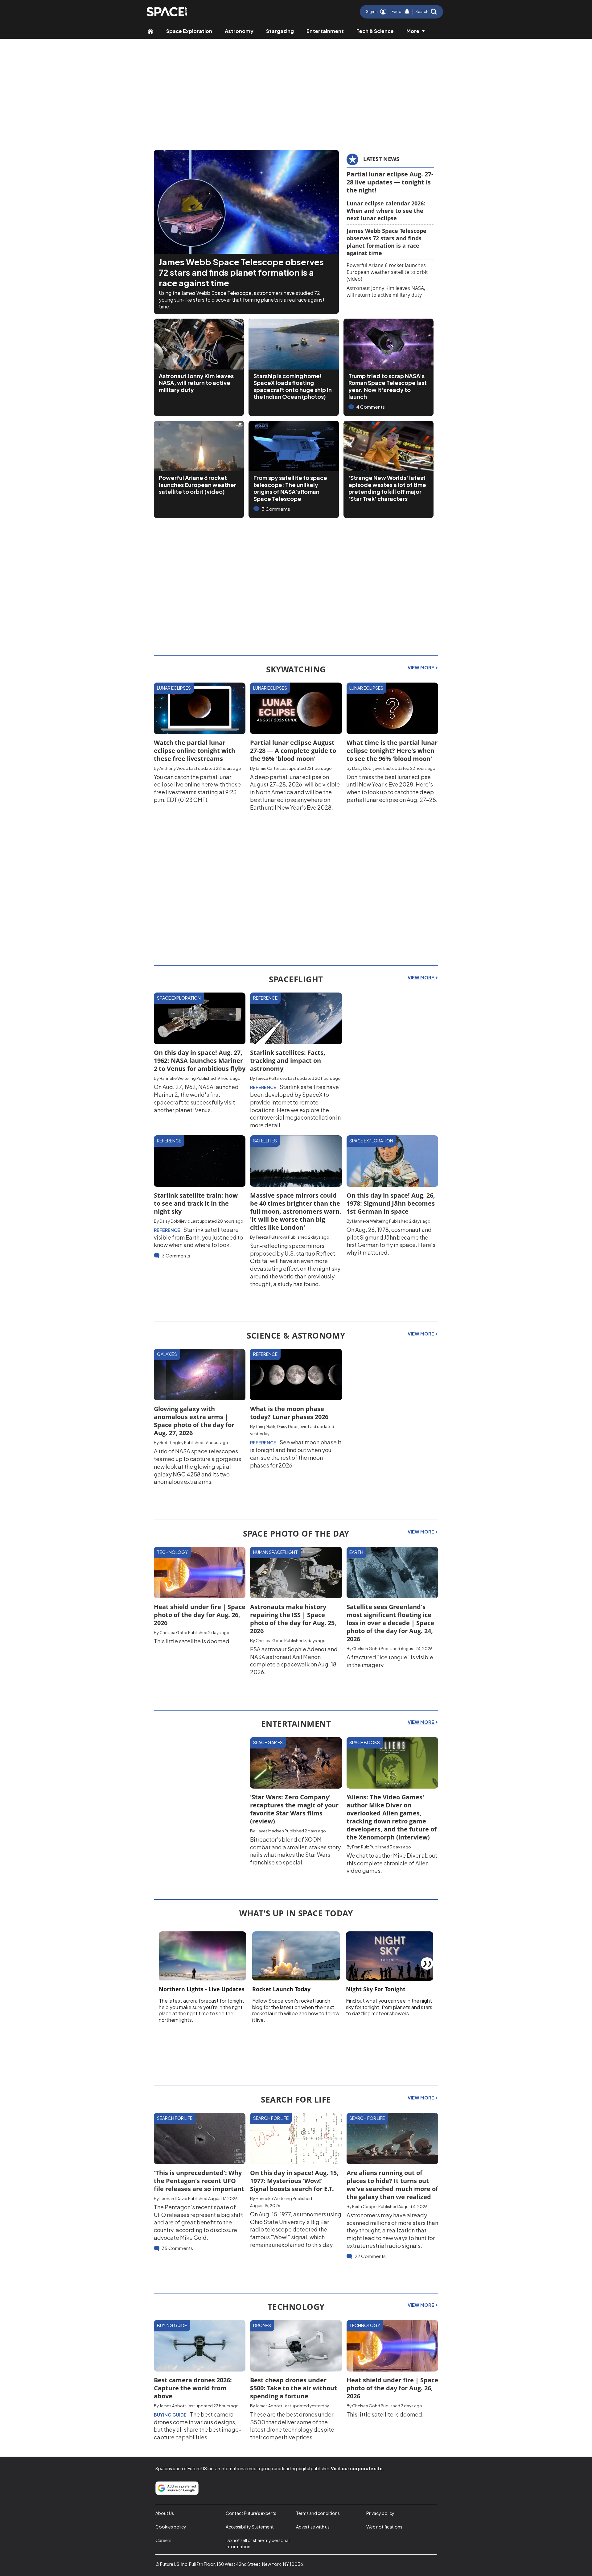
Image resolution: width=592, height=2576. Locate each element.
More (413, 31)
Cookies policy (171, 2527)
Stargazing (280, 31)
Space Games (268, 1742)
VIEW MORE (421, 667)
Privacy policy (380, 2513)
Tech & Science (375, 31)
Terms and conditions (318, 2513)
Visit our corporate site (357, 2468)
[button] (426, 12)
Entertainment (325, 31)
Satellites (265, 1141)
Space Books (365, 1742)
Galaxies (167, 1354)
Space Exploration (189, 31)
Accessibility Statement (250, 2527)
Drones (262, 2325)
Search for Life (175, 2118)
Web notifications (384, 2527)
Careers (163, 2540)
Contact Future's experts (251, 2513)
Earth (356, 1552)
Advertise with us (313, 2527)
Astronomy (239, 31)
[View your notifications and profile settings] (407, 12)
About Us (165, 2513)
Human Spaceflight (275, 1552)
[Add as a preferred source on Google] (177, 2488)
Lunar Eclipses (174, 688)
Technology (172, 1552)
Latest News (381, 159)
